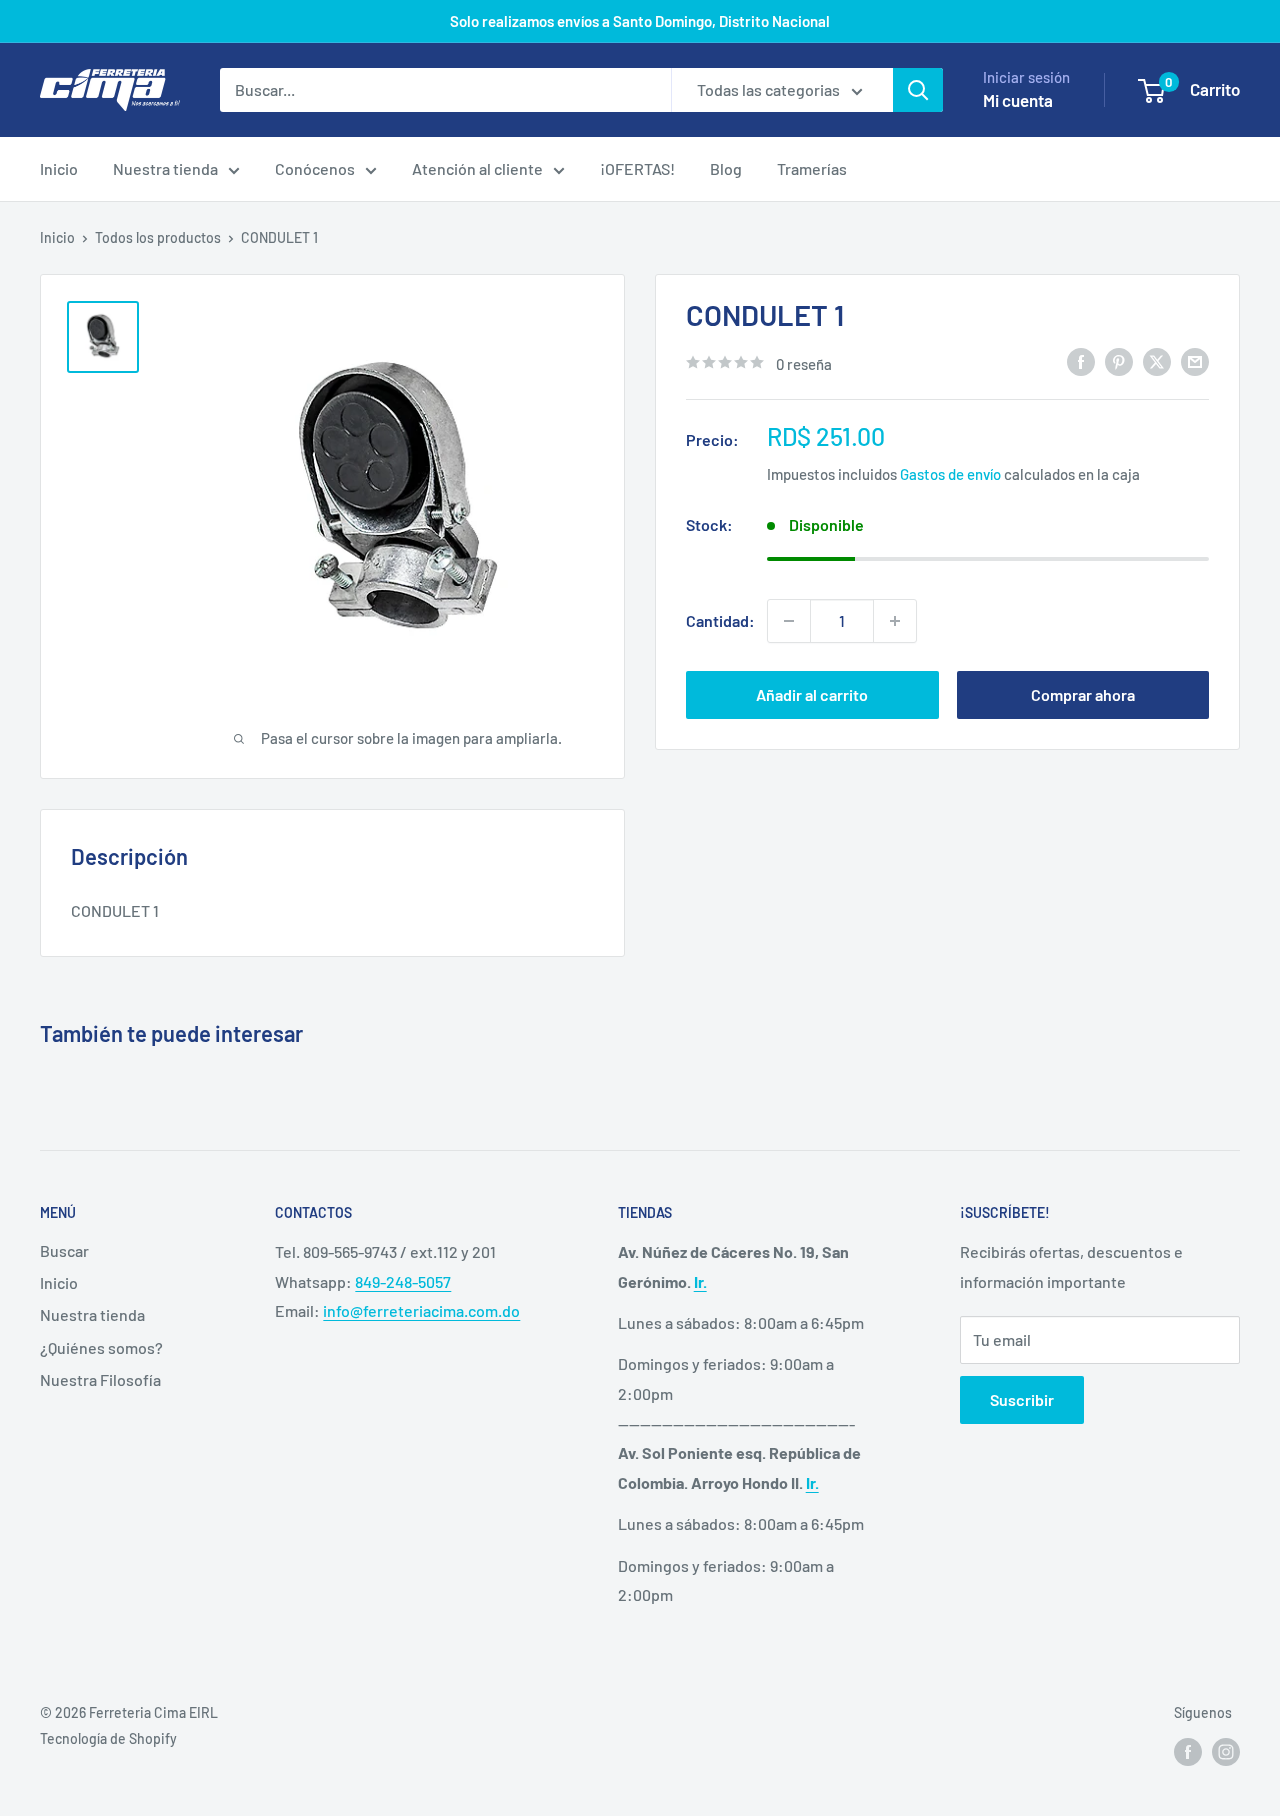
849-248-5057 (403, 1281)
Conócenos (315, 168)
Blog (726, 168)
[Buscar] (918, 90)
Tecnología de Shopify (108, 1738)
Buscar (64, 1250)
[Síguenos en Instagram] (1226, 1752)
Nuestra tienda (165, 168)
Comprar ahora (1083, 694)
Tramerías (812, 168)
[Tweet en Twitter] (1157, 361)
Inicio (59, 168)
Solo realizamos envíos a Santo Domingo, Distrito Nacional (640, 21)
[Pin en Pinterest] (1119, 361)
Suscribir (1022, 1399)
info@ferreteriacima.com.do (421, 1310)
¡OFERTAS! (637, 168)
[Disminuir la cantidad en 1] (789, 621)
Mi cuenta (1018, 100)
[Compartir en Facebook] (1081, 361)
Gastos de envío (950, 473)
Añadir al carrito (812, 694)
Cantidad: (720, 620)
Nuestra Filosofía (100, 1379)
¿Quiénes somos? (101, 1347)
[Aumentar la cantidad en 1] (895, 621)
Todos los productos (158, 237)
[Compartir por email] (1195, 361)
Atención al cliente (477, 168)
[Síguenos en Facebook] (1188, 1752)
